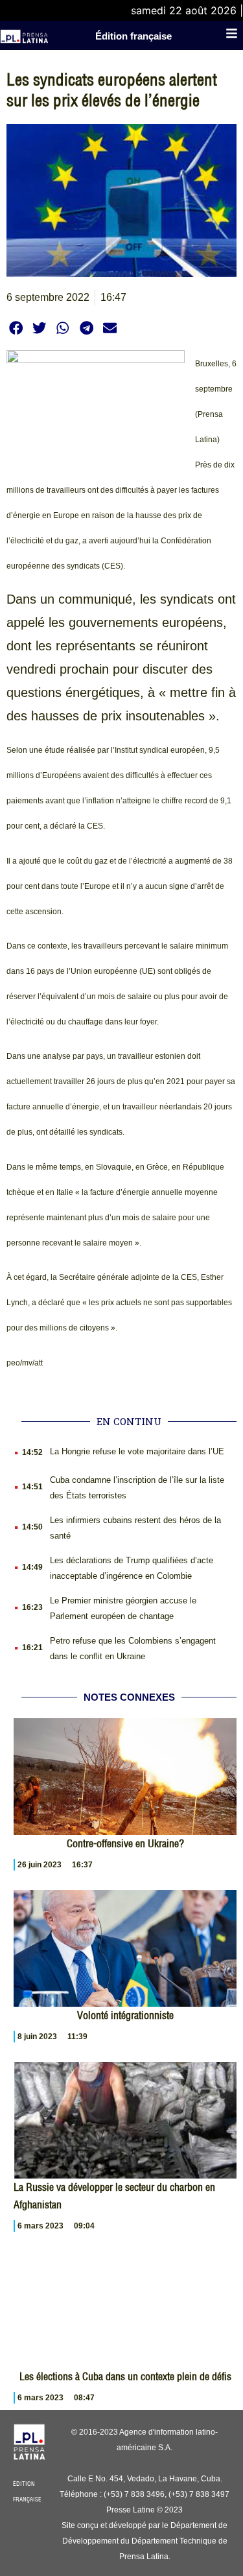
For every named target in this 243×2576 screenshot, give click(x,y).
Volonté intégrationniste (125, 2015)
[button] (16, 328)
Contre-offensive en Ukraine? (125, 1843)
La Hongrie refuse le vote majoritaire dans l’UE (137, 1451)
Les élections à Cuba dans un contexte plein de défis (125, 2376)
